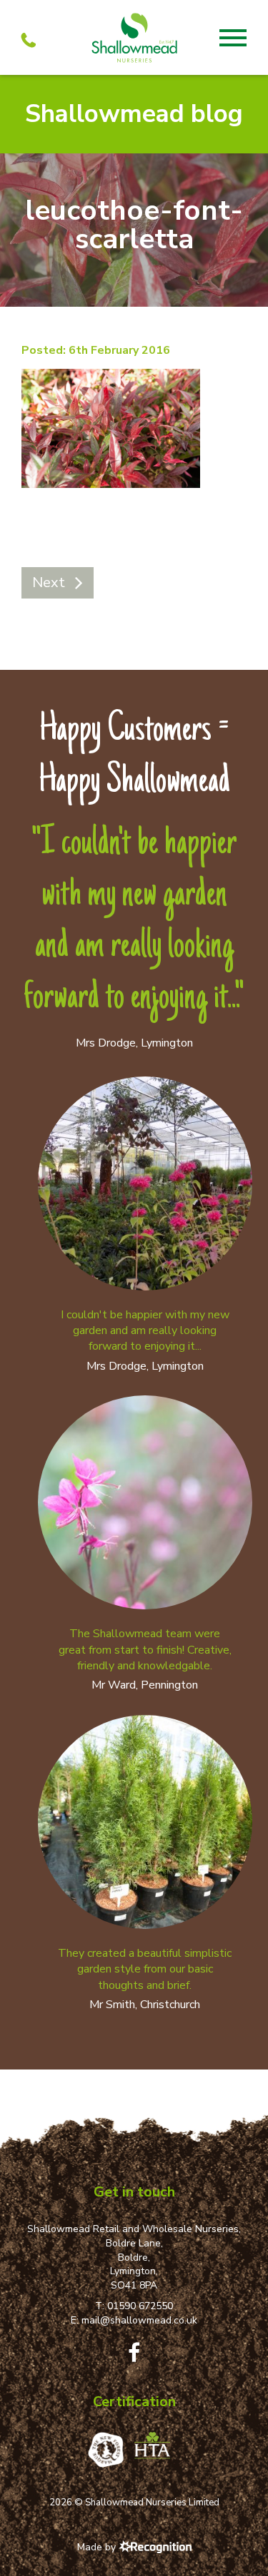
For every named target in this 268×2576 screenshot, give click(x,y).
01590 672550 (140, 2306)
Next (49, 582)
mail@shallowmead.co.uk (139, 2320)
